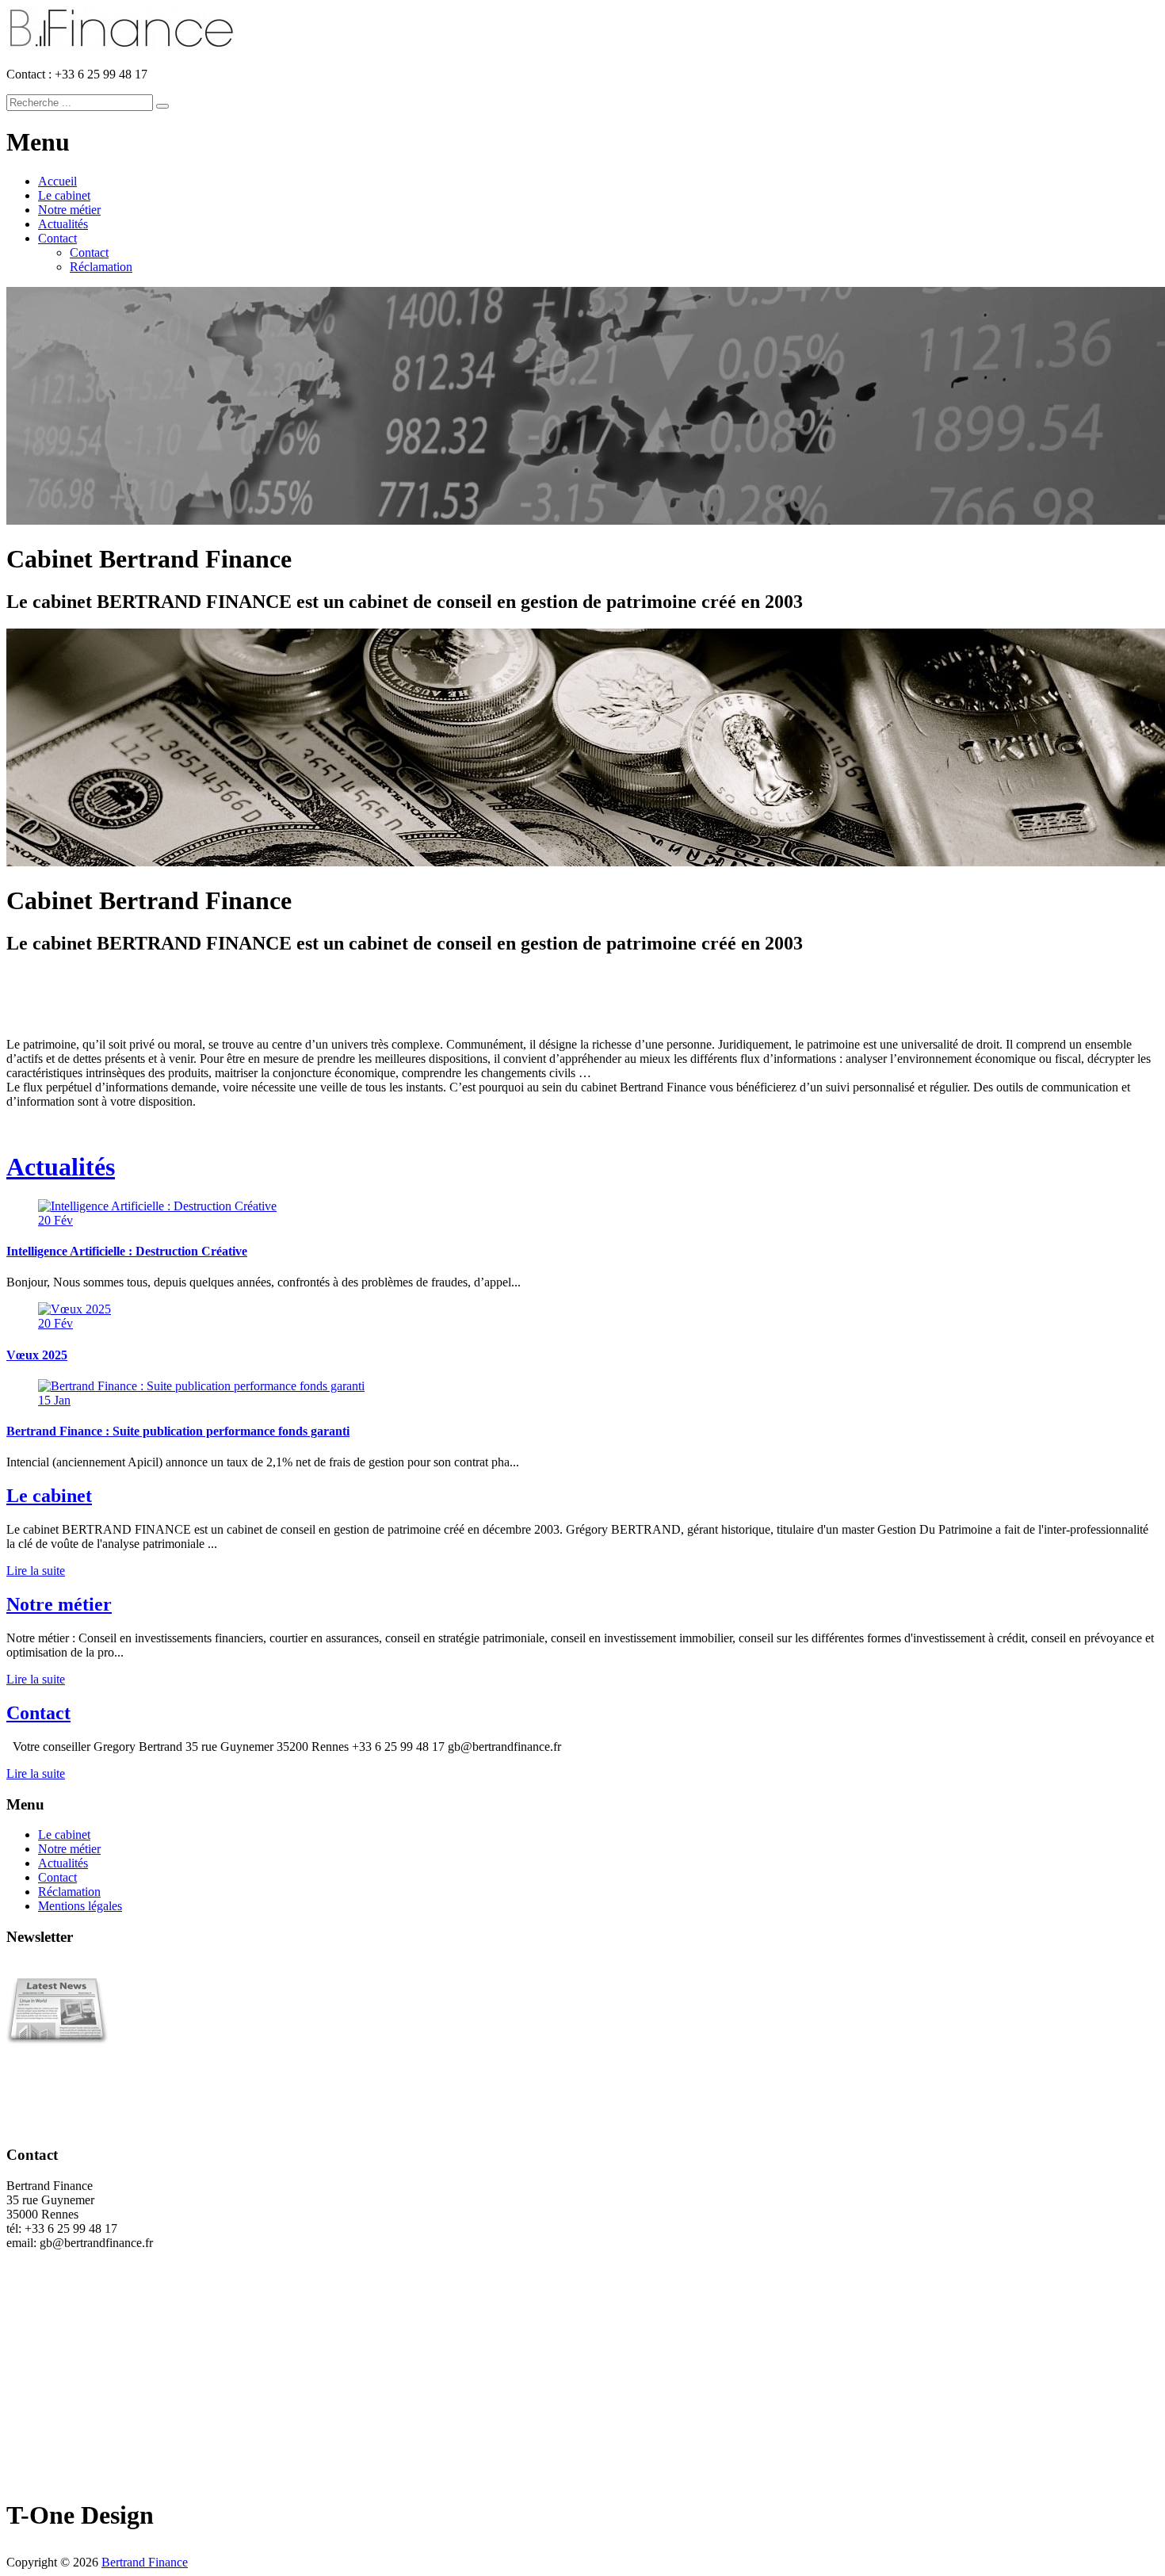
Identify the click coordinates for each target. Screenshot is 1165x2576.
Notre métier (69, 210)
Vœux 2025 (37, 1355)
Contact (57, 238)
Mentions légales (80, 1906)
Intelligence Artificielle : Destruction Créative (127, 1251)
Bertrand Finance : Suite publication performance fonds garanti (178, 1431)
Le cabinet (64, 195)
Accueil (57, 181)
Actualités (63, 224)
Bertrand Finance (145, 2562)
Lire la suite (36, 1571)
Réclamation (101, 267)
